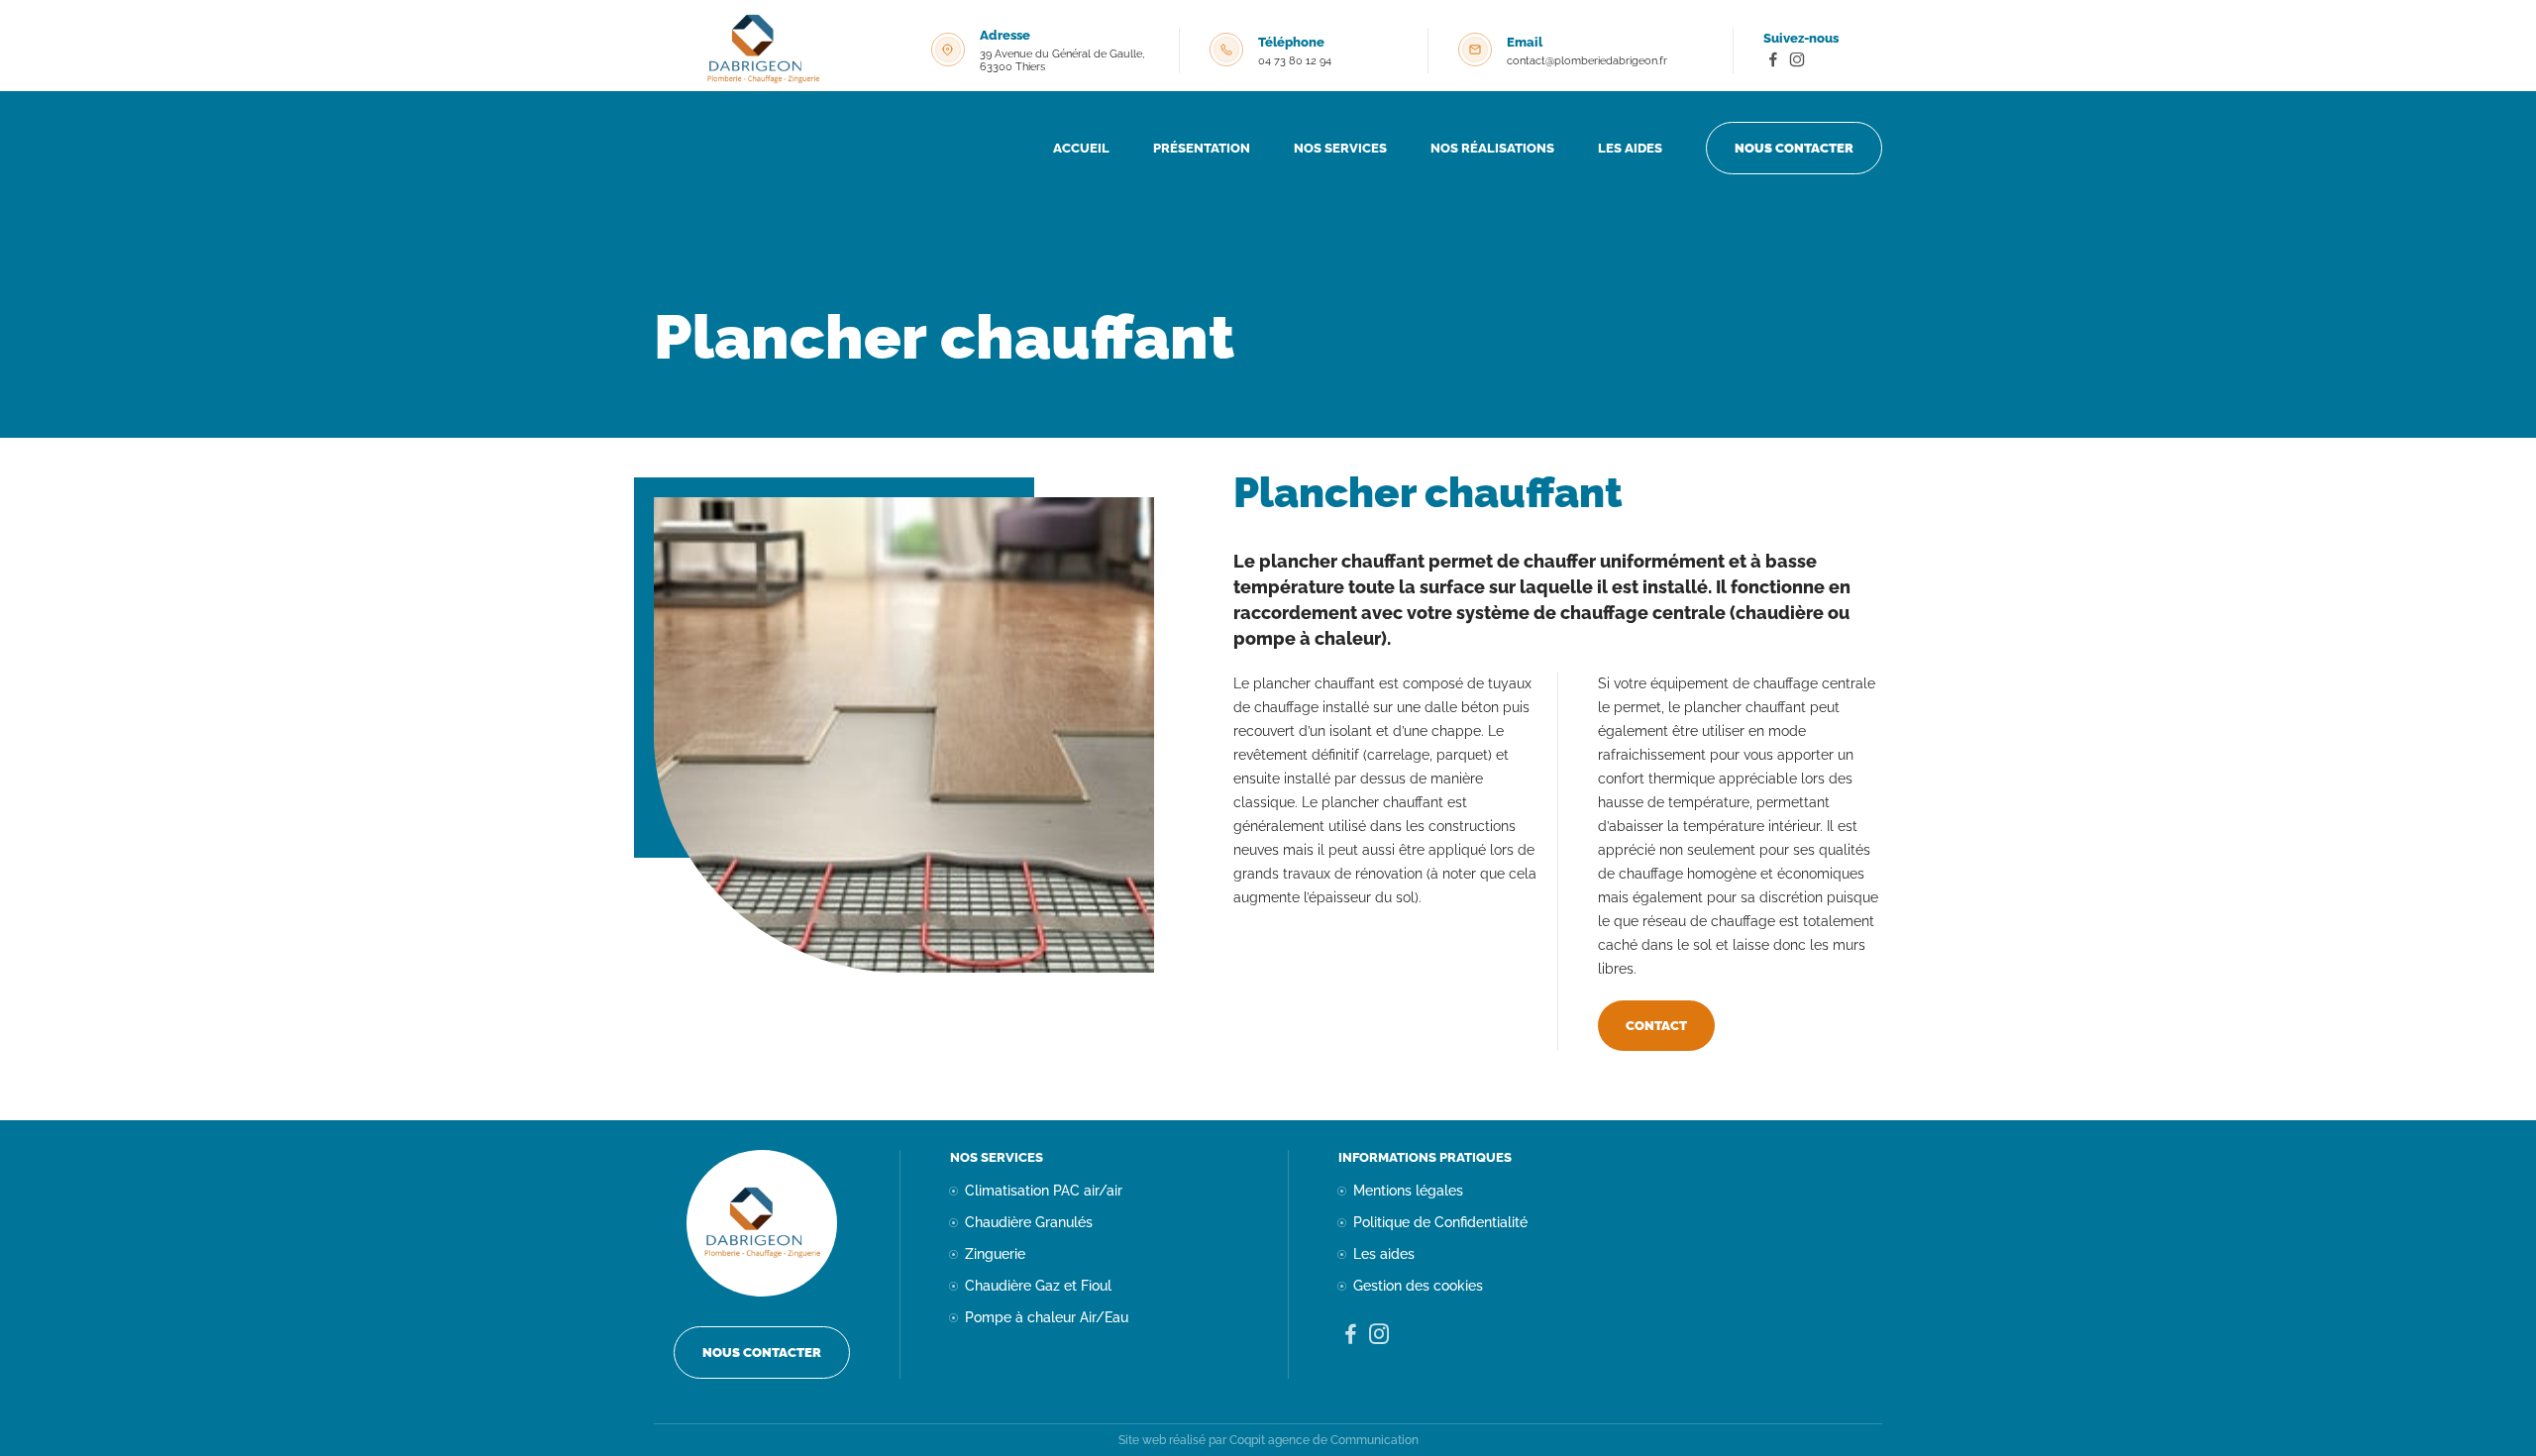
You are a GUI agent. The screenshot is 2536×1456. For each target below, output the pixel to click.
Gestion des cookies (1418, 1286)
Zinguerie (995, 1254)
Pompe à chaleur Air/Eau (1047, 1317)
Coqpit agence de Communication (1324, 1440)
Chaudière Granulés (1029, 1222)
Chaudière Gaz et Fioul (1038, 1286)
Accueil (1081, 148)
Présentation (1202, 148)
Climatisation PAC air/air (1044, 1191)
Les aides (1630, 148)
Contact (1656, 1026)
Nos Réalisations (1492, 148)
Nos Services (1340, 148)
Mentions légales (1408, 1191)
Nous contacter (1794, 148)
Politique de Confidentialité (1440, 1222)
